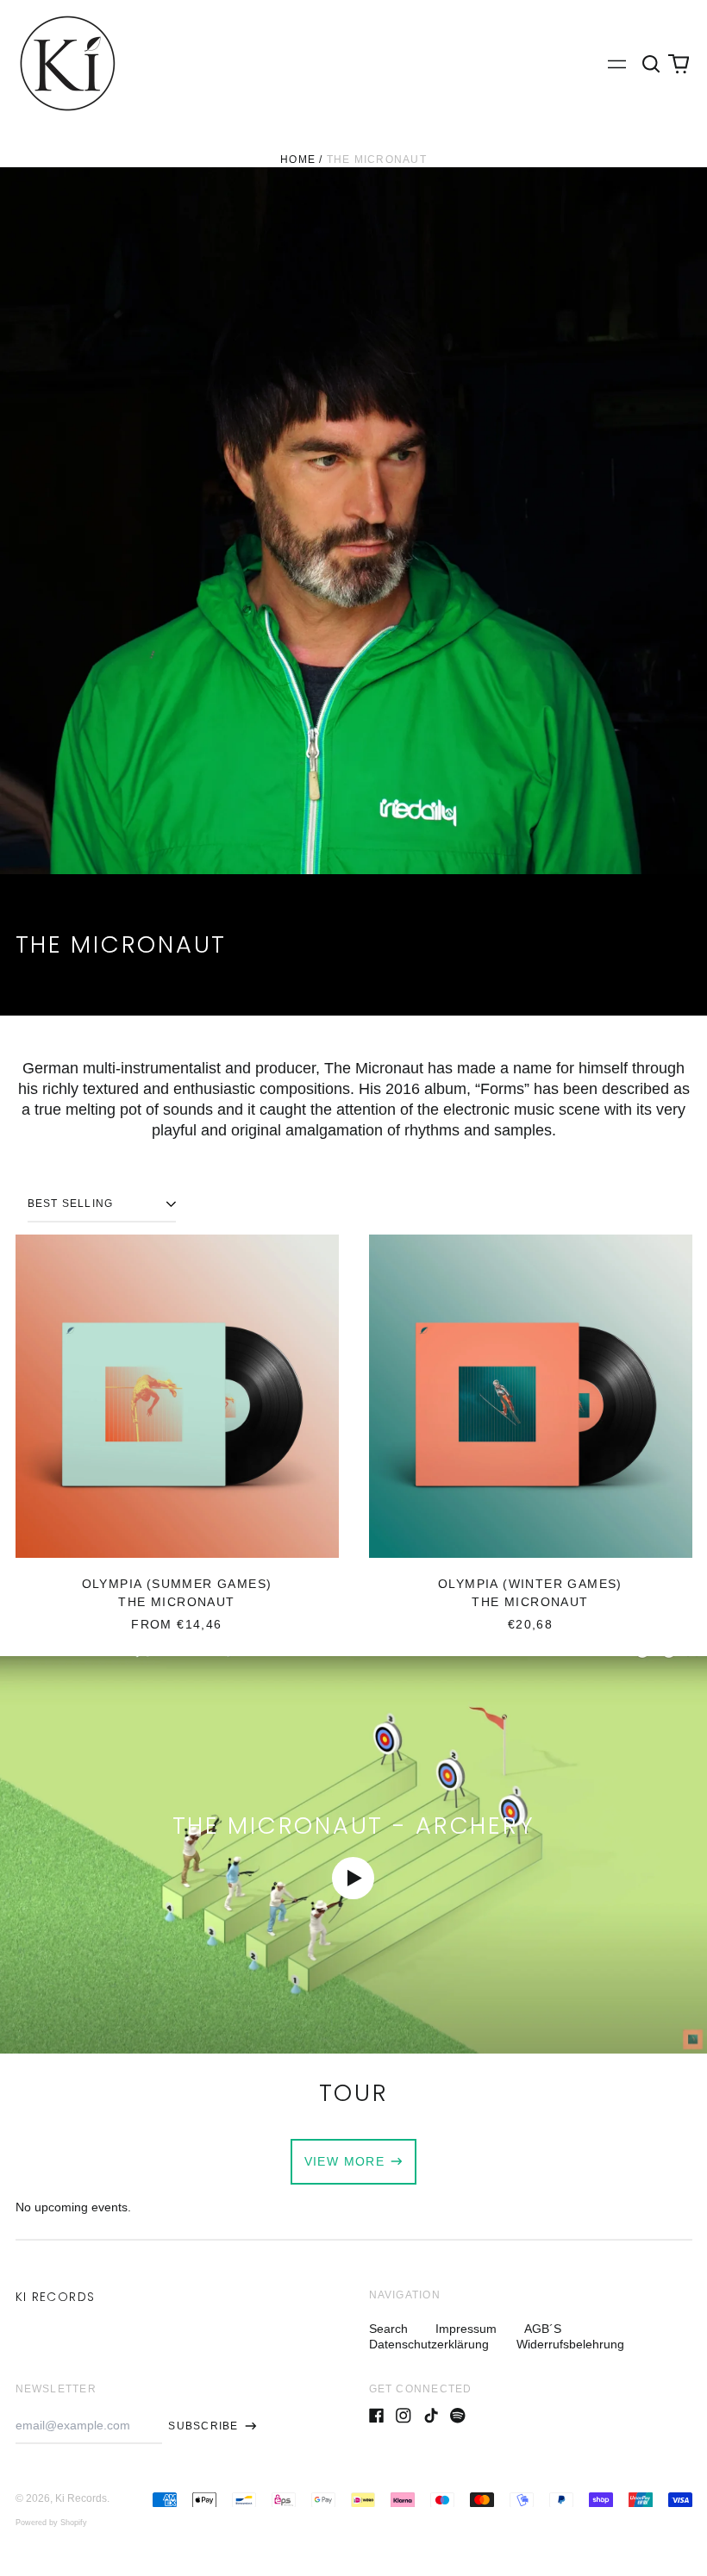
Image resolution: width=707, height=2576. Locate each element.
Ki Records (56, 2297)
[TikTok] (431, 2416)
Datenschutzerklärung (429, 2344)
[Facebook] (377, 2416)
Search (388, 2329)
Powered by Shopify (51, 2523)
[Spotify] (458, 2416)
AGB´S (543, 2329)
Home (298, 159)
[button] (652, 64)
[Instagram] (404, 2416)
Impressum (466, 2329)
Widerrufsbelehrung (570, 2344)
